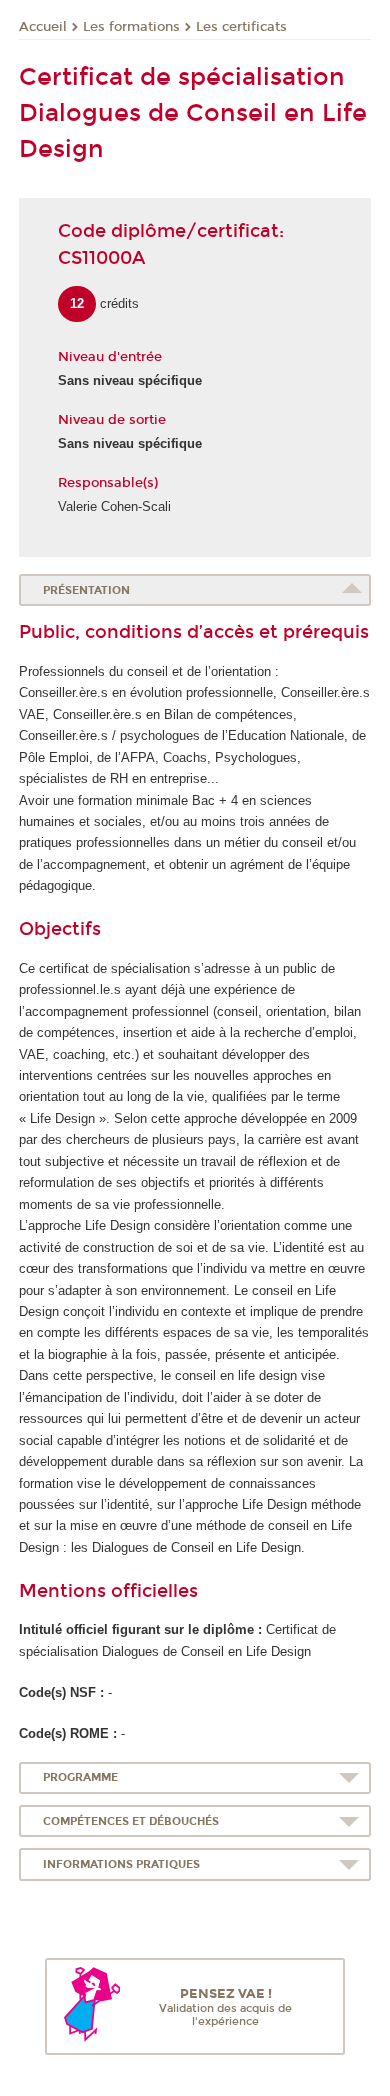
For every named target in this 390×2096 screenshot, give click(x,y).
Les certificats (241, 27)
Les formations (131, 27)
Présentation (86, 590)
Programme (80, 1777)
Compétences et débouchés (131, 1821)
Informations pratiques (121, 1864)
